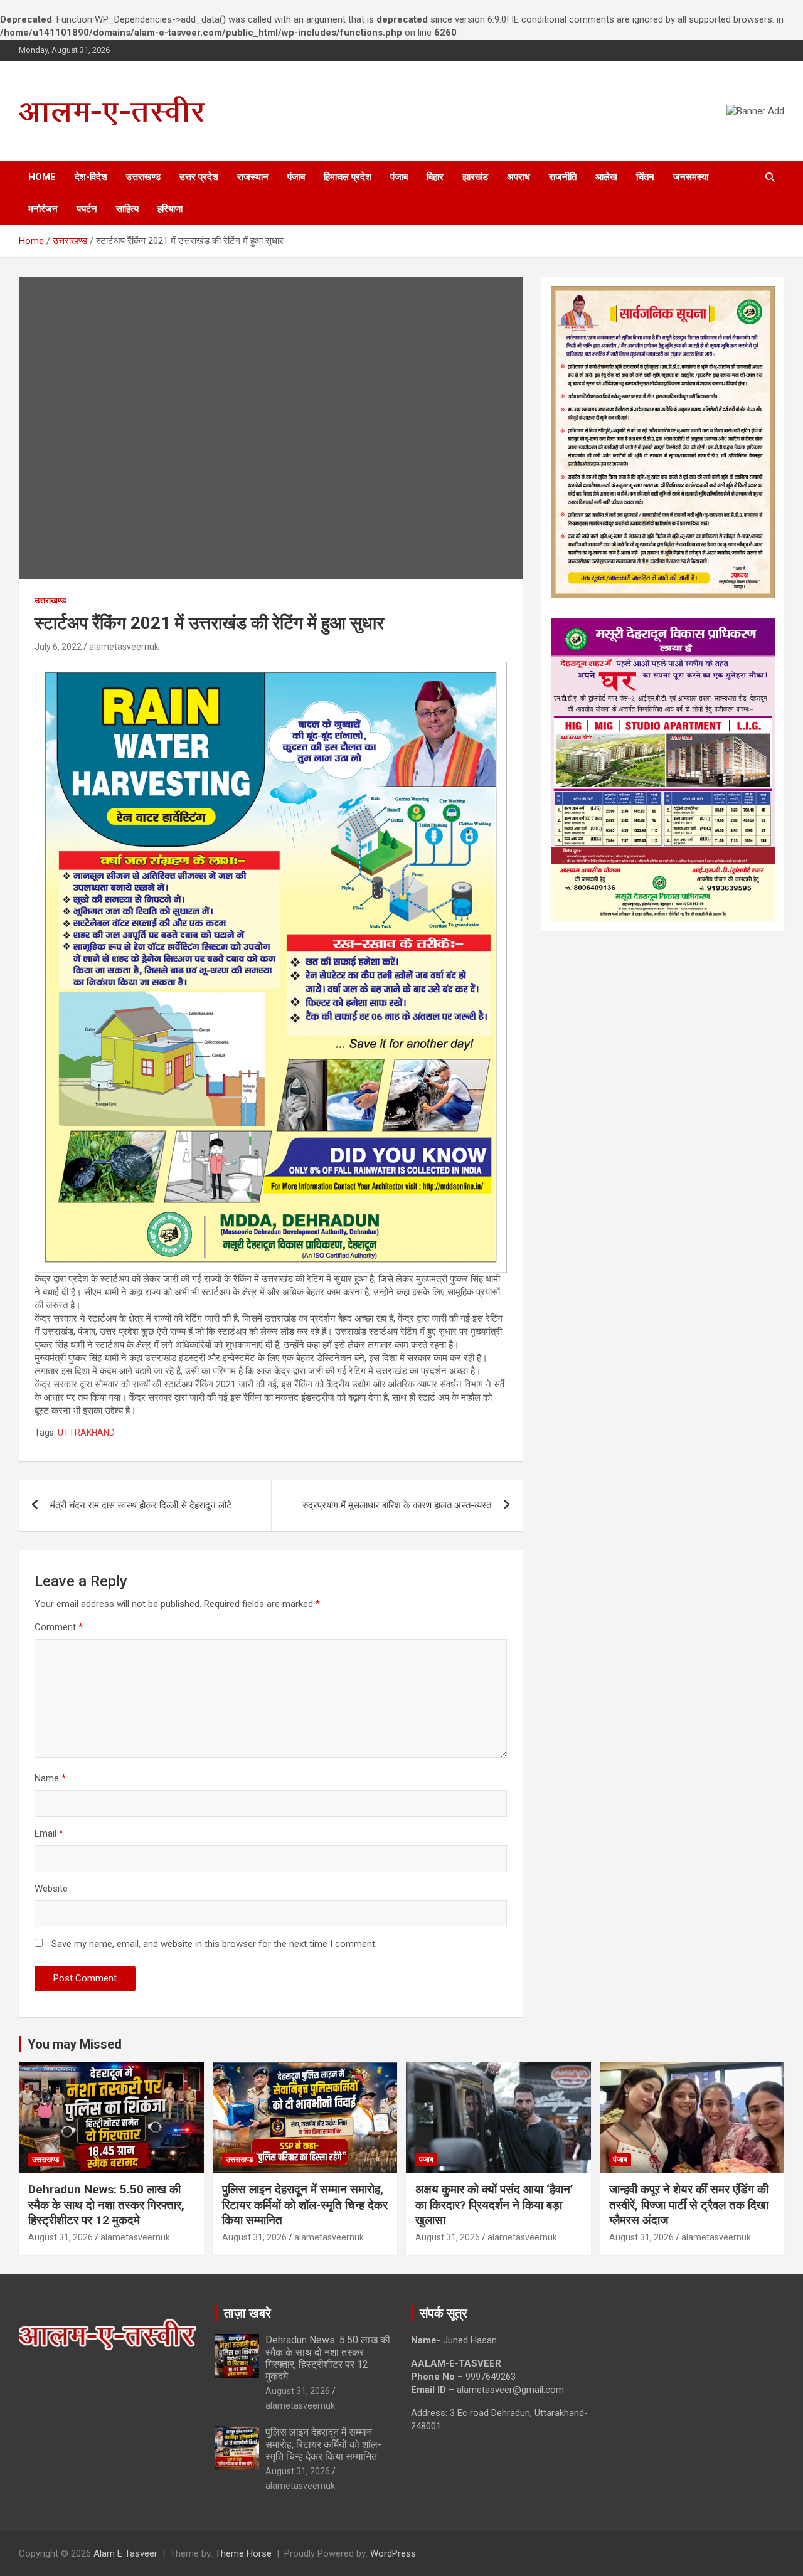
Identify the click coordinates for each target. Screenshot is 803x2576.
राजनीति (563, 177)
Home (42, 177)
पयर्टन (87, 209)
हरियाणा (170, 209)
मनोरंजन (43, 209)
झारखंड (475, 177)
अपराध (518, 177)
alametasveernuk (124, 647)
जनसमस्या (691, 177)
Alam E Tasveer (125, 2553)
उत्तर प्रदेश (199, 177)
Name (50, 1778)
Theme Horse (243, 2553)
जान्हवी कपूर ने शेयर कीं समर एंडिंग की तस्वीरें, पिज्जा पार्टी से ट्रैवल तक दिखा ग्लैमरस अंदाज (689, 2205)
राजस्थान (253, 177)
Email (49, 1833)
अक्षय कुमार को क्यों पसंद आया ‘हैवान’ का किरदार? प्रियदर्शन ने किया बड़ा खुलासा (494, 2205)
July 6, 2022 (58, 647)
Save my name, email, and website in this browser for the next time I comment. (214, 1944)
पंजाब (296, 177)
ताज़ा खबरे (247, 2313)
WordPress (393, 2553)
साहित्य (127, 209)
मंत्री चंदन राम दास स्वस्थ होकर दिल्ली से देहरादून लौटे (141, 1505)
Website (51, 1889)
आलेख (606, 177)
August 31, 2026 (61, 2237)
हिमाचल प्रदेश (348, 177)
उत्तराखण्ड (143, 177)
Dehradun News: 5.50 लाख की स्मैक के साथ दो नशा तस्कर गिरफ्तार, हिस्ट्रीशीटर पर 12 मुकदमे (106, 2205)
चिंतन (645, 177)
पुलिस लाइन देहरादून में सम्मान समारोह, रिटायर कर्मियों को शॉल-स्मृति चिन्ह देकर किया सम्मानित (305, 2205)
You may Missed (75, 2044)
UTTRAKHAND (86, 1433)
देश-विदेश (91, 177)
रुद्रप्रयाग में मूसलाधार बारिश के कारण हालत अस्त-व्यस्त (397, 1505)
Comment (59, 1627)
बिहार (435, 177)
